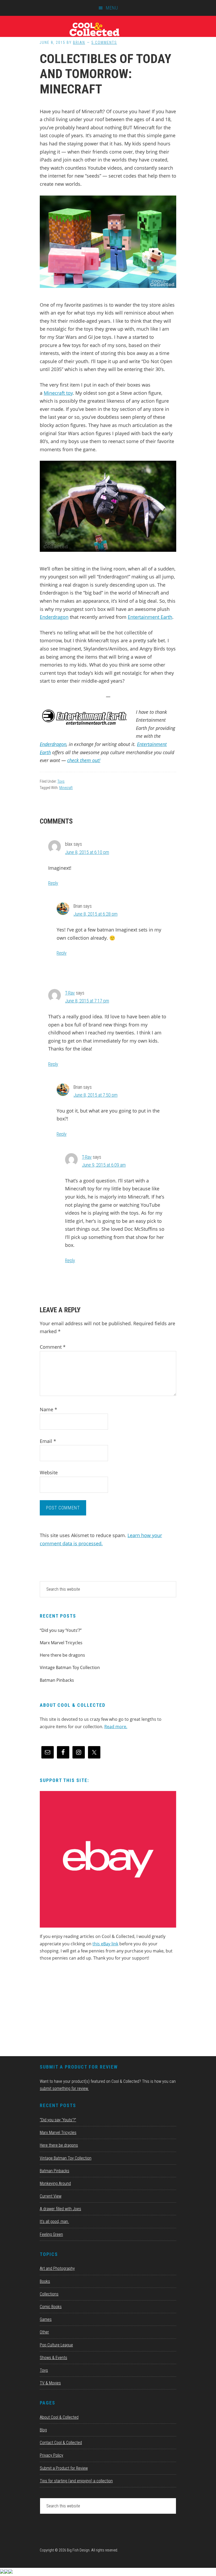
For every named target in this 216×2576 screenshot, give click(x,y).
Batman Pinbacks (57, 1680)
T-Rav (70, 993)
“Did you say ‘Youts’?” (61, 1630)
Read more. (116, 1727)
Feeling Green (51, 2234)
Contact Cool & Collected (61, 2443)
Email (48, 1441)
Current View (51, 2196)
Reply (53, 883)
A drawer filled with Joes (60, 2209)
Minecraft (66, 788)
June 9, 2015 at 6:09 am (104, 1165)
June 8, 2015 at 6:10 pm (87, 852)
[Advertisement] (79, 2011)
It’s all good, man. (54, 2221)
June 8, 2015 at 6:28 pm (95, 914)
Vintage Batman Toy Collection (70, 1667)
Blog (43, 2430)
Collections (49, 2294)
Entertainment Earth (150, 617)
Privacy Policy (51, 2455)
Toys (61, 781)
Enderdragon (54, 617)
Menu (112, 8)
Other (44, 2332)
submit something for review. (64, 2088)
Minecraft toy (58, 393)
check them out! (84, 760)
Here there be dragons (62, 1655)
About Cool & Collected (59, 2417)
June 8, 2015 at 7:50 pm (95, 1095)
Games (46, 2319)
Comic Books (51, 2307)
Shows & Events (53, 2358)
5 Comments (104, 42)
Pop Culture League (56, 2345)
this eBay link (105, 1944)
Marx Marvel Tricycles (61, 1643)
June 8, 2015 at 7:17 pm (87, 1001)
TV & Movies (50, 2383)
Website (49, 1472)
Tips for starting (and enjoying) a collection (76, 2481)
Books (45, 2281)
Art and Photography (57, 2268)
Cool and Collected (108, 29)
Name (48, 1409)
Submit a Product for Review (64, 2468)
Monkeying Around (55, 2183)
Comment (53, 1347)
